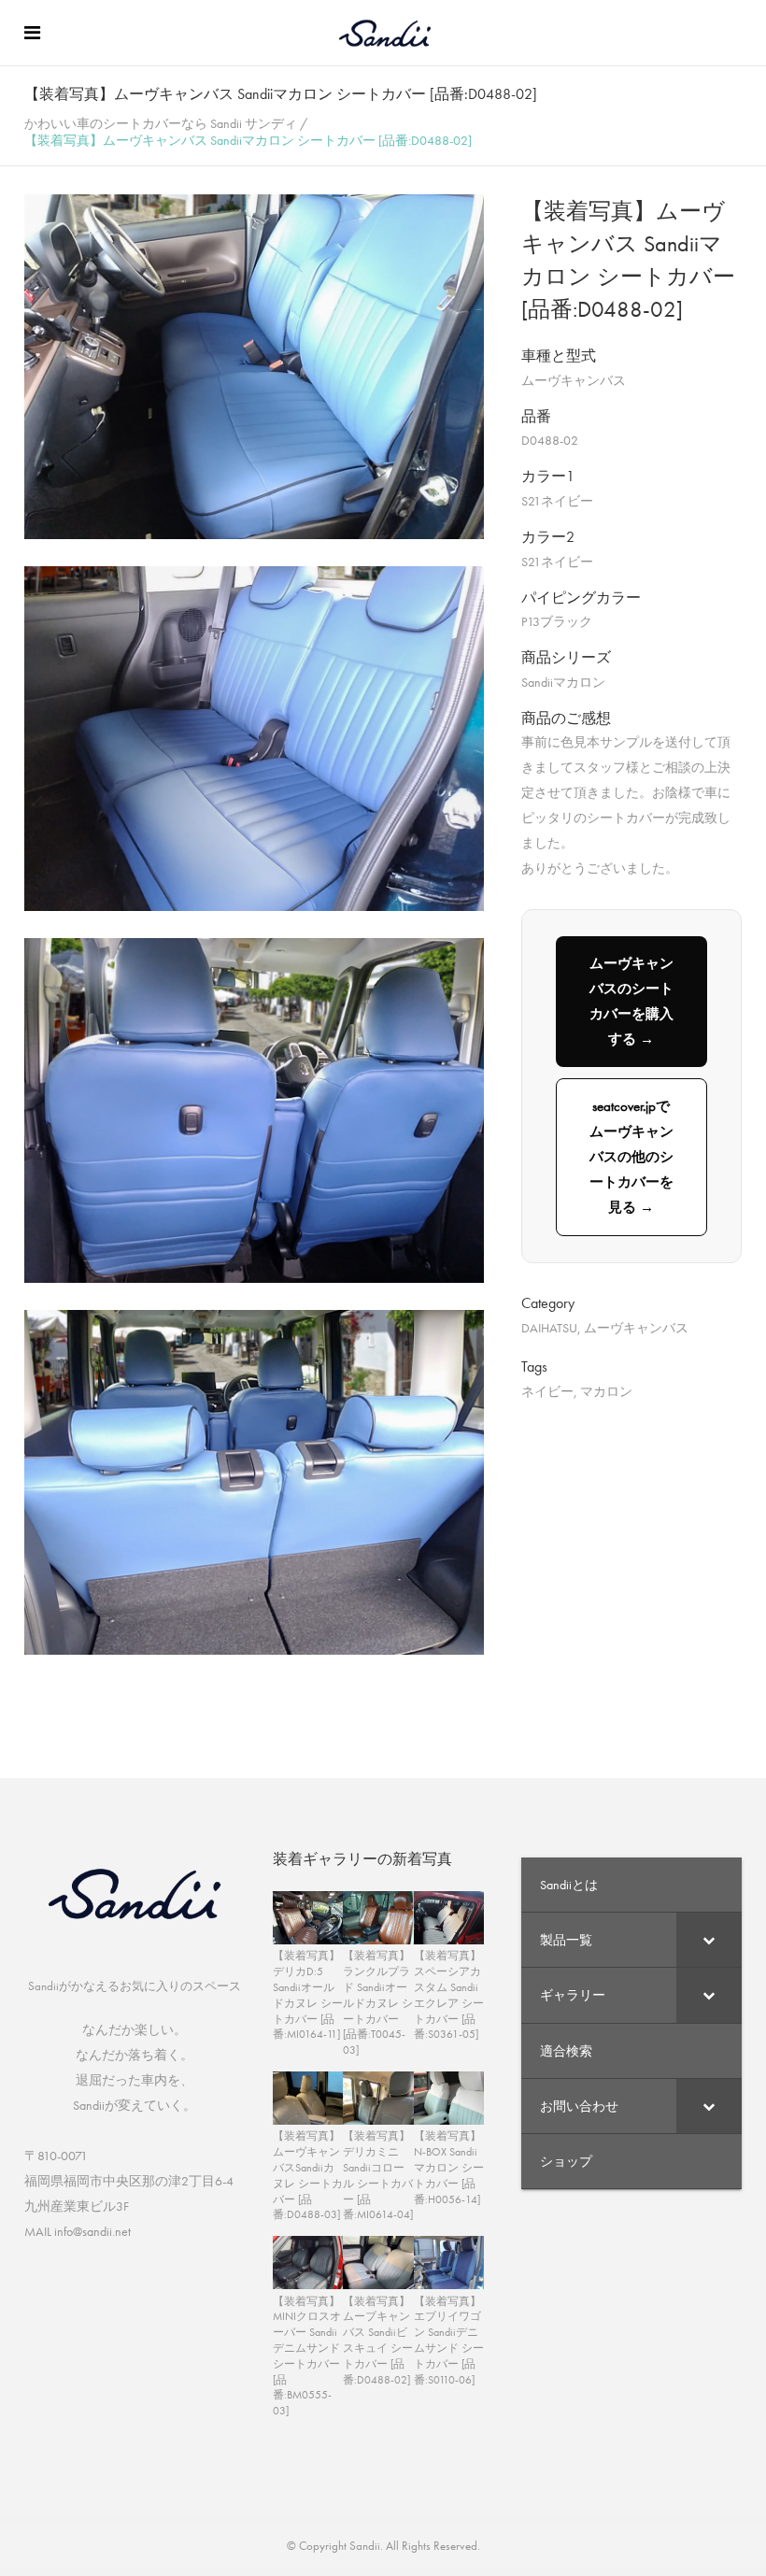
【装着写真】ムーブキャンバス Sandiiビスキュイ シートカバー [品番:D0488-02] (378, 2341)
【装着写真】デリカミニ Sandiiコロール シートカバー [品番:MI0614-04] (378, 2175)
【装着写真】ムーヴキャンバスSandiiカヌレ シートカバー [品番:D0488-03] (308, 2175)
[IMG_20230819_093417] (254, 534)
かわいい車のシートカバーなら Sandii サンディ (161, 123)
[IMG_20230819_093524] (254, 906)
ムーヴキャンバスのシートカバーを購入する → (631, 1001)
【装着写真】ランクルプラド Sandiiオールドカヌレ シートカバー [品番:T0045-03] (378, 2003)
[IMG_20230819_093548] (254, 1278)
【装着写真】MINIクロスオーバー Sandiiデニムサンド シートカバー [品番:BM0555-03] (307, 2356)
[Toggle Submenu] (709, 1940)
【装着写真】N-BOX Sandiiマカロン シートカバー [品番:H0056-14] (449, 2167)
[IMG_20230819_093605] (254, 1650)
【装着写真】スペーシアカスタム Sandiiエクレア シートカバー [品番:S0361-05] (449, 1995)
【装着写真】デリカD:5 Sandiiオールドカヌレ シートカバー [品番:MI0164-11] (308, 1995)
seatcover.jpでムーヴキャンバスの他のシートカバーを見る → (631, 1157)
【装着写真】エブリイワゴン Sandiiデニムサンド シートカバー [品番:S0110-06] (449, 2341)
